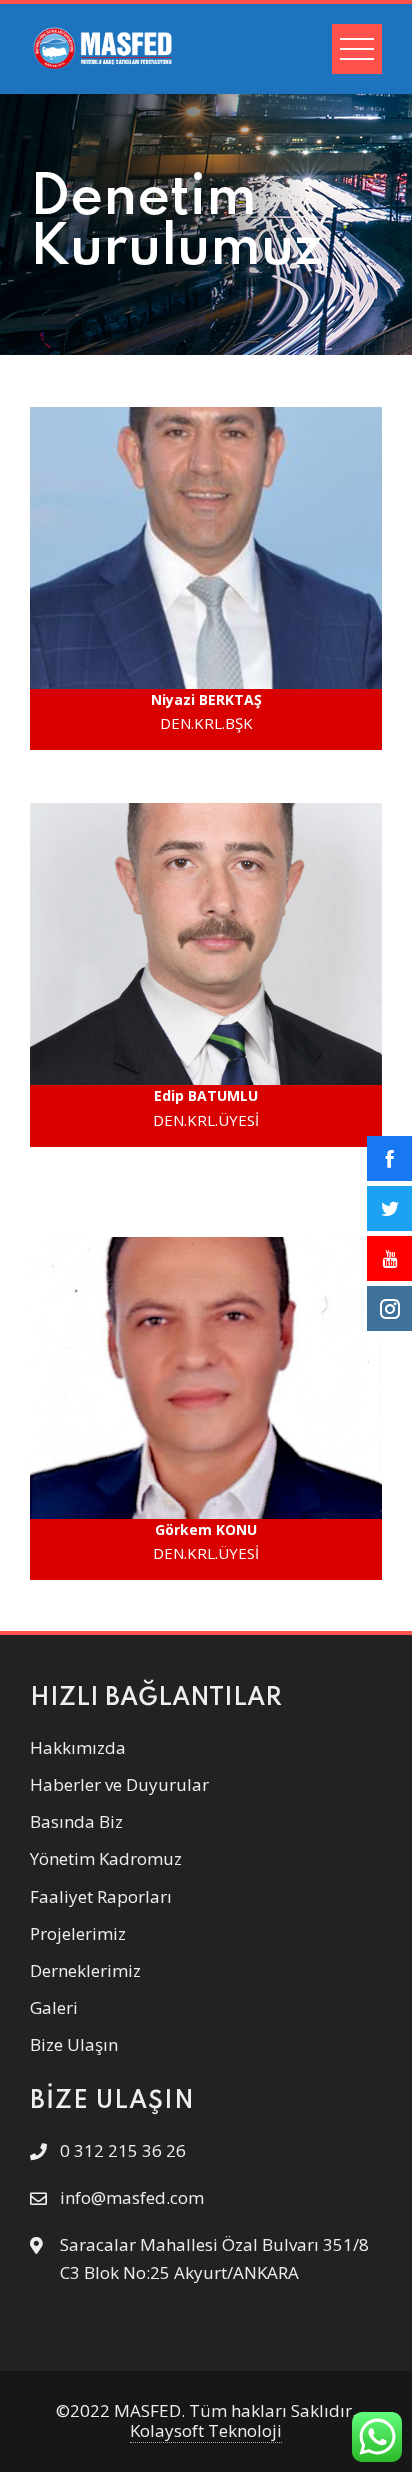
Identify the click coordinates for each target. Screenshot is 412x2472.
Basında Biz (76, 1821)
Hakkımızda (78, 1747)
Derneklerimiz (85, 1970)
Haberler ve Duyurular (119, 1784)
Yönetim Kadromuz (106, 1858)
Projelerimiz (78, 1933)
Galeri (54, 2007)
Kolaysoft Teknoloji (206, 2430)
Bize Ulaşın (74, 2044)
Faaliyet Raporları (101, 1896)
